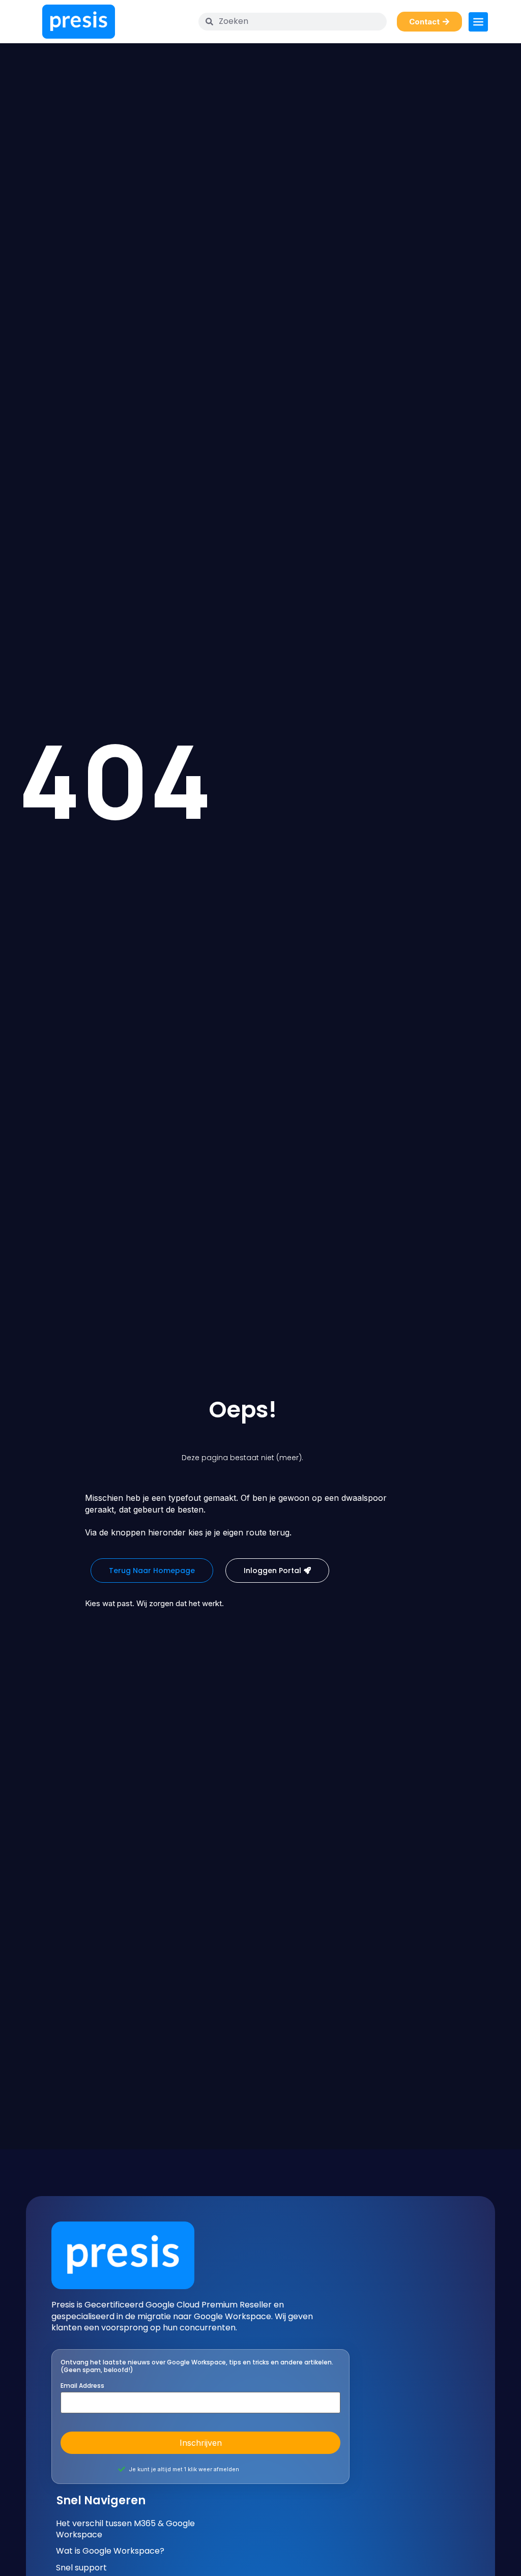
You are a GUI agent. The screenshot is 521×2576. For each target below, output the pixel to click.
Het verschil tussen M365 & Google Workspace (125, 2529)
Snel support (81, 2568)
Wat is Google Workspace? (110, 2551)
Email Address (82, 2386)
